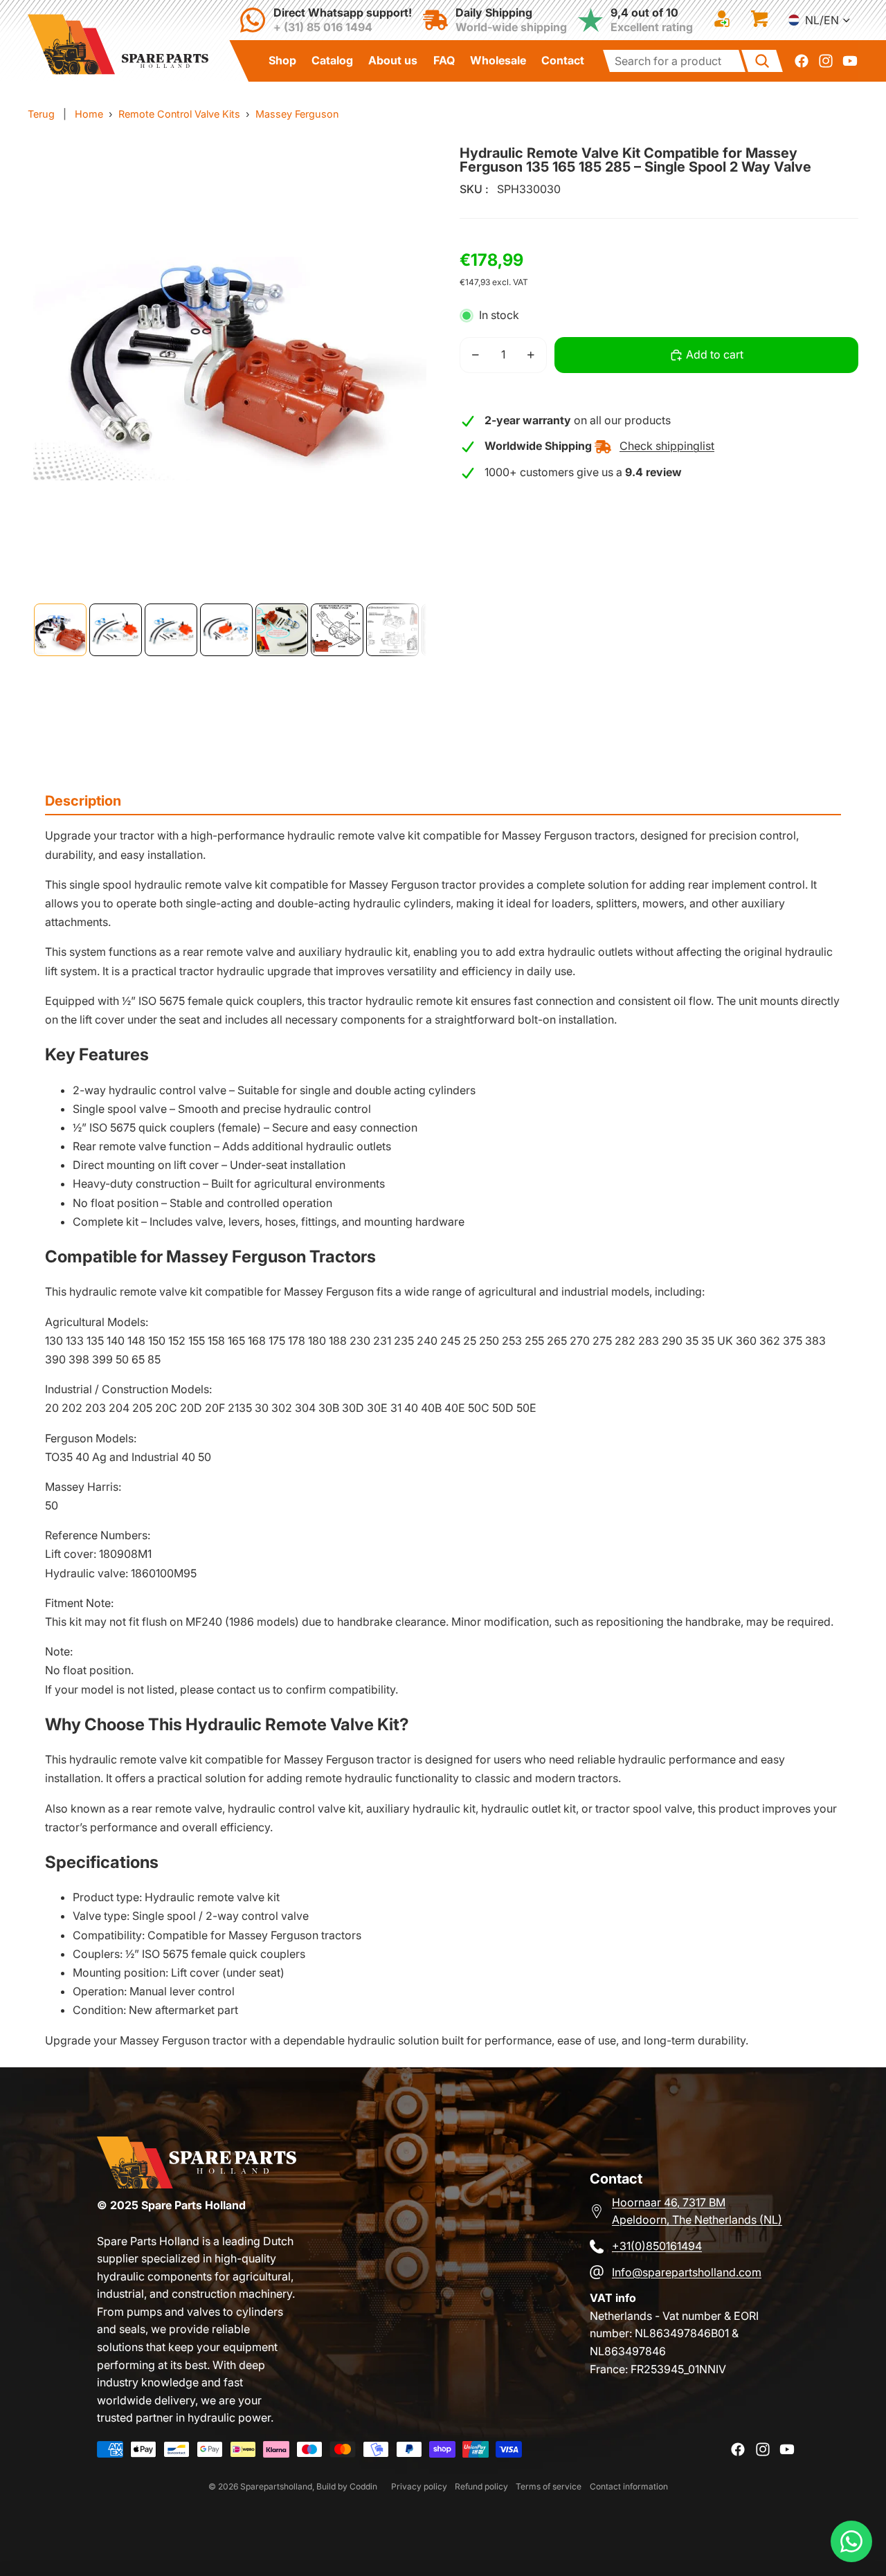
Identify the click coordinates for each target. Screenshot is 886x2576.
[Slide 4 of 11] (226, 630)
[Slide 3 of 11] (171, 630)
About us (393, 60)
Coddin (363, 2486)
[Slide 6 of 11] (337, 630)
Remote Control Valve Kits (179, 114)
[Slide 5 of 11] (282, 630)
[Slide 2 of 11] (116, 630)
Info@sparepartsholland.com (687, 2272)
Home (89, 114)
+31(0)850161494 (657, 2246)
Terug (41, 114)
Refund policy (481, 2486)
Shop (282, 60)
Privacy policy (419, 2486)
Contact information (629, 2486)
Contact (563, 60)
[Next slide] (396, 372)
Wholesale (498, 60)
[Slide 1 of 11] (60, 630)
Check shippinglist (667, 446)
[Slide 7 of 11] (392, 630)
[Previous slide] (58, 372)
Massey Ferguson (297, 114)
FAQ (444, 60)
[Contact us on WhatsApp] (851, 2541)
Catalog (332, 60)
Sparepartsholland (276, 2486)
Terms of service (549, 2486)
